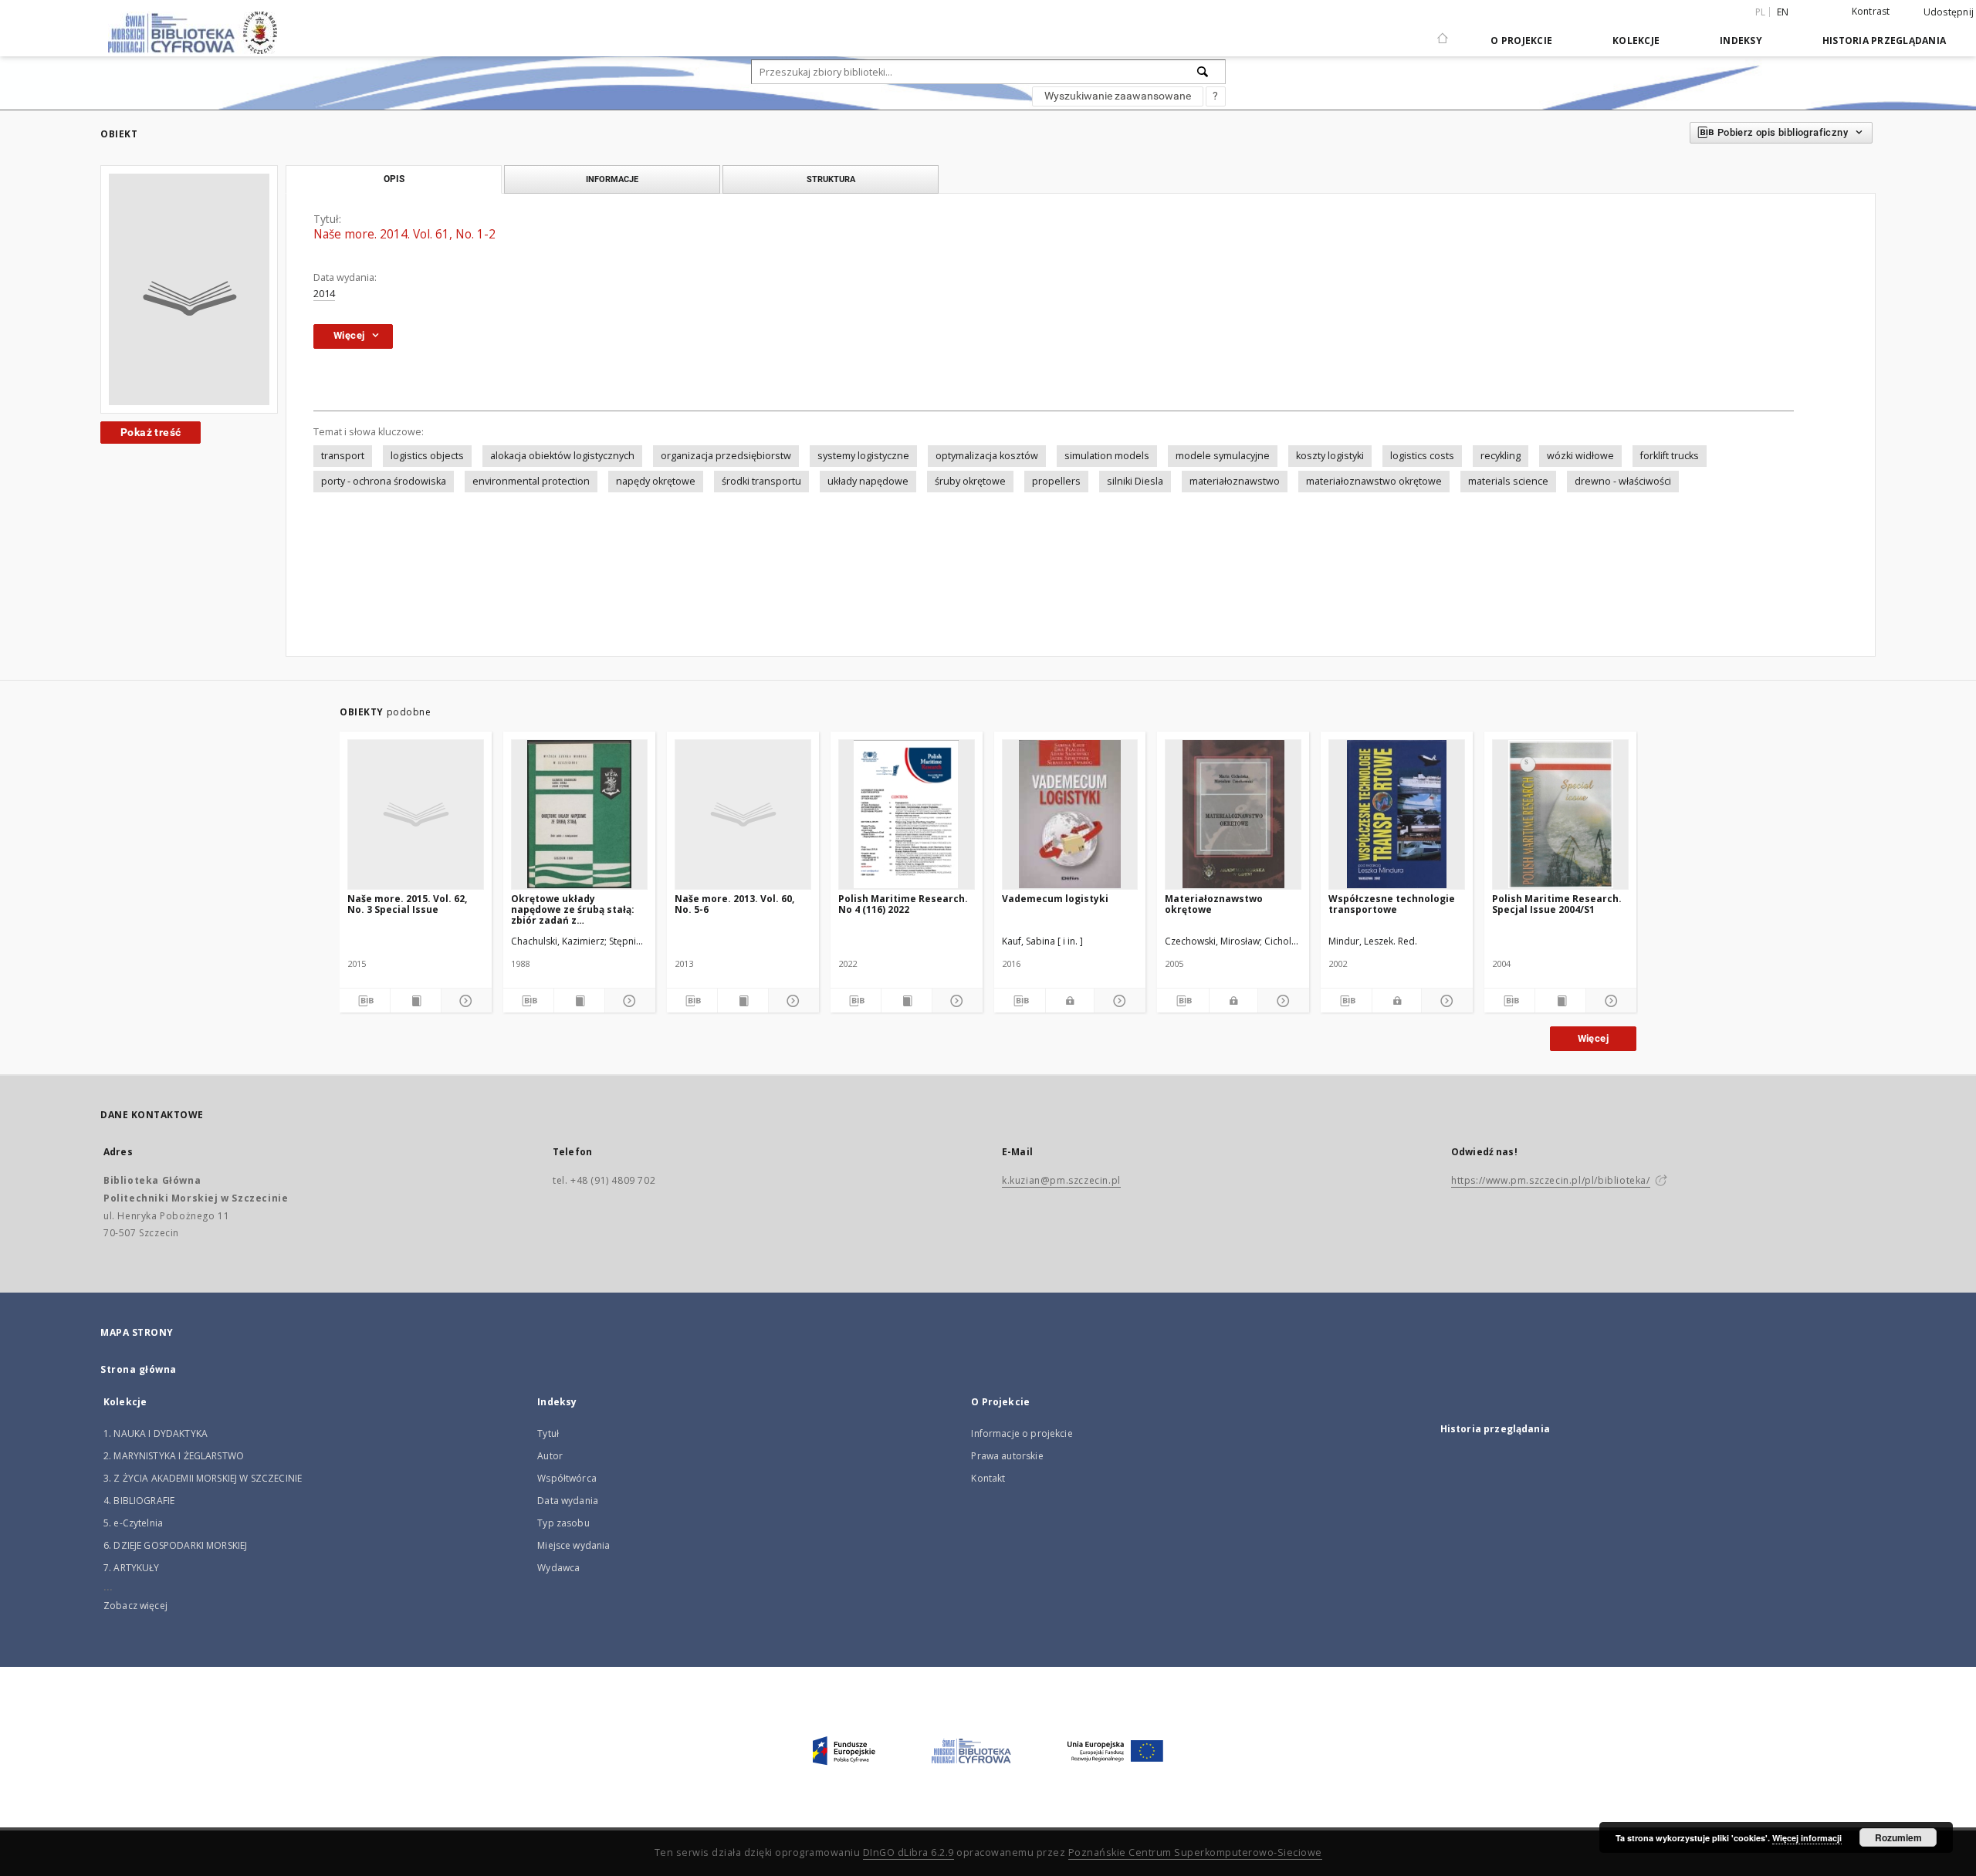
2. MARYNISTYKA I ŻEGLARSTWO (174, 1456)
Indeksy (1741, 41)
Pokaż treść (151, 432)
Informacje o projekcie (1022, 1433)
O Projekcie (1521, 41)
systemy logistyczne (863, 456)
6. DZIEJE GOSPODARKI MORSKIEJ (175, 1545)
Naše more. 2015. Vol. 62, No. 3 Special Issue (407, 904)
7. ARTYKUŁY (132, 1568)
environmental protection (531, 481)
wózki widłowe (1580, 456)
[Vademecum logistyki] (1070, 814)
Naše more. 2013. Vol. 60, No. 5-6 (734, 904)
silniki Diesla (1135, 481)
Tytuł (548, 1433)
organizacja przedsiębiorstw (726, 456)
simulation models (1107, 456)
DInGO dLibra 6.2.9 (908, 1852)
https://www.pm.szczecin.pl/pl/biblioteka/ (1551, 1180)
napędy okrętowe (656, 481)
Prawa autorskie (1007, 1456)
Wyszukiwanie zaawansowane (1118, 96)
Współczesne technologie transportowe (1392, 904)
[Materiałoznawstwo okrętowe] (1233, 814)
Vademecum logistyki (1055, 899)
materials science (1508, 481)
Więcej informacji (1807, 1838)
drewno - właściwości (1623, 481)
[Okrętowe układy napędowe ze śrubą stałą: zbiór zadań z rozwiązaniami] (579, 814)
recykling (1501, 456)
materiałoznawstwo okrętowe (1374, 481)
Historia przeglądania (1884, 41)
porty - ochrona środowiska (384, 481)
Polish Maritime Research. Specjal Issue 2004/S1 (1557, 904)
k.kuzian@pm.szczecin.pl (1061, 1180)
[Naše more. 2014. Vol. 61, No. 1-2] (189, 289)
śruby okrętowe (970, 481)
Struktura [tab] (831, 179)
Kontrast (1871, 11)
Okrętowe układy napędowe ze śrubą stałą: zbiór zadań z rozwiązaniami (573, 909)
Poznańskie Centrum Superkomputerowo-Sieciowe (1195, 1852)
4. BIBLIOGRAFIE (139, 1501)
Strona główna (139, 1369)
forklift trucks (1670, 456)
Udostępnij (1949, 12)
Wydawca (558, 1568)
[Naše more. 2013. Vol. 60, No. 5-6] (743, 814)
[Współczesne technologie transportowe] (1397, 814)
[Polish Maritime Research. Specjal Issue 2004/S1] (1560, 814)
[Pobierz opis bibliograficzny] (365, 1001)
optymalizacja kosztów (987, 456)
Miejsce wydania (574, 1545)
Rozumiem (1898, 1837)
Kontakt (988, 1478)
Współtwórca (567, 1478)
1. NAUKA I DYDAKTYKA (156, 1433)
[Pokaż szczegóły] (464, 1001)
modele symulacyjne (1223, 456)
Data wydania (568, 1501)
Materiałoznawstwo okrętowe (1214, 904)
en (1783, 12)
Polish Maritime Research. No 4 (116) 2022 (903, 904)
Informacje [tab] (612, 179)
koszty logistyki (1330, 456)
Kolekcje (1636, 41)
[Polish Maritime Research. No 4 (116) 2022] (907, 814)
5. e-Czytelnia (133, 1523)
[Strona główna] (1443, 32)
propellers (1056, 481)
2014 (324, 294)
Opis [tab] (394, 179)
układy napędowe (868, 481)
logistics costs (1422, 456)
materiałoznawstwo (1235, 481)
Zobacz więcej (135, 1606)
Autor (550, 1456)
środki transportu (761, 481)
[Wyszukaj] (1203, 72)
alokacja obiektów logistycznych (562, 456)
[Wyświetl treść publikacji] (416, 1001)
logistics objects (427, 456)
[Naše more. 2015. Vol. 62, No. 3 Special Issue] (416, 814)
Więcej (1593, 1038)
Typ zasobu (563, 1523)
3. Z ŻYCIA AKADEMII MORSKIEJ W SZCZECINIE (203, 1478)
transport (343, 456)
